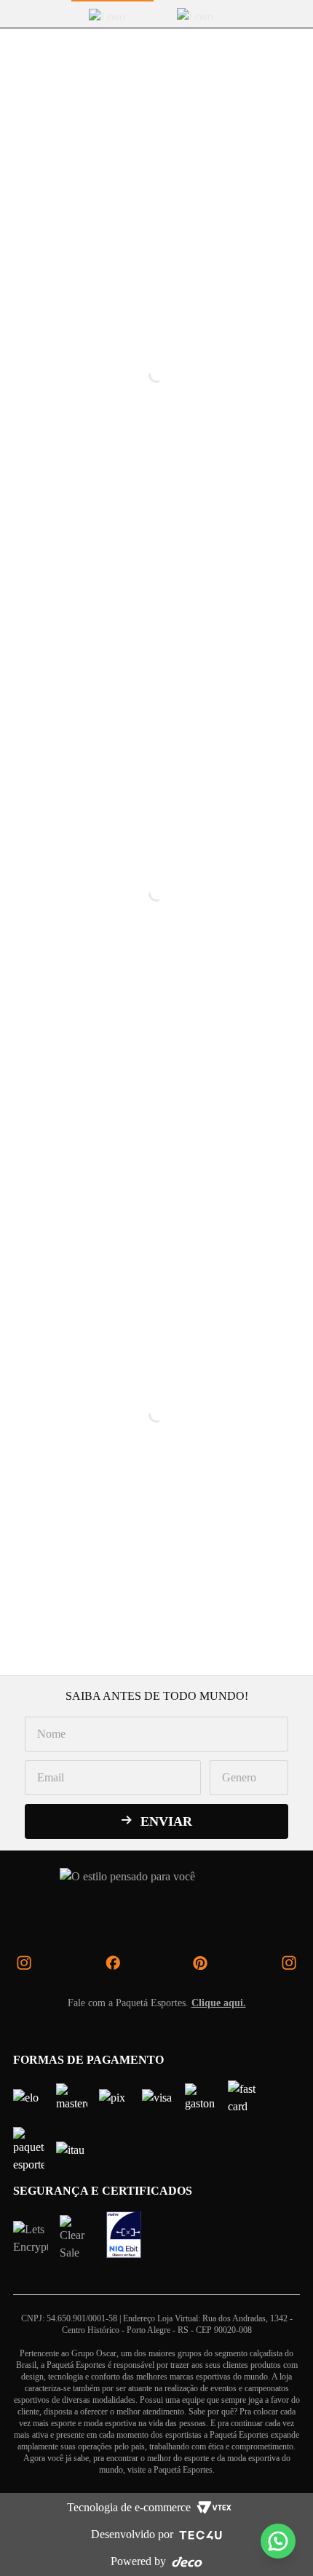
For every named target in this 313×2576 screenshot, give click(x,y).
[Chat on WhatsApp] (278, 2541)
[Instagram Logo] (24, 1963)
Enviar (166, 1821)
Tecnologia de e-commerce (129, 2507)
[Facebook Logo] (113, 1963)
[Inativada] (124, 2235)
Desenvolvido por (132, 2534)
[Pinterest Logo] (200, 1963)
